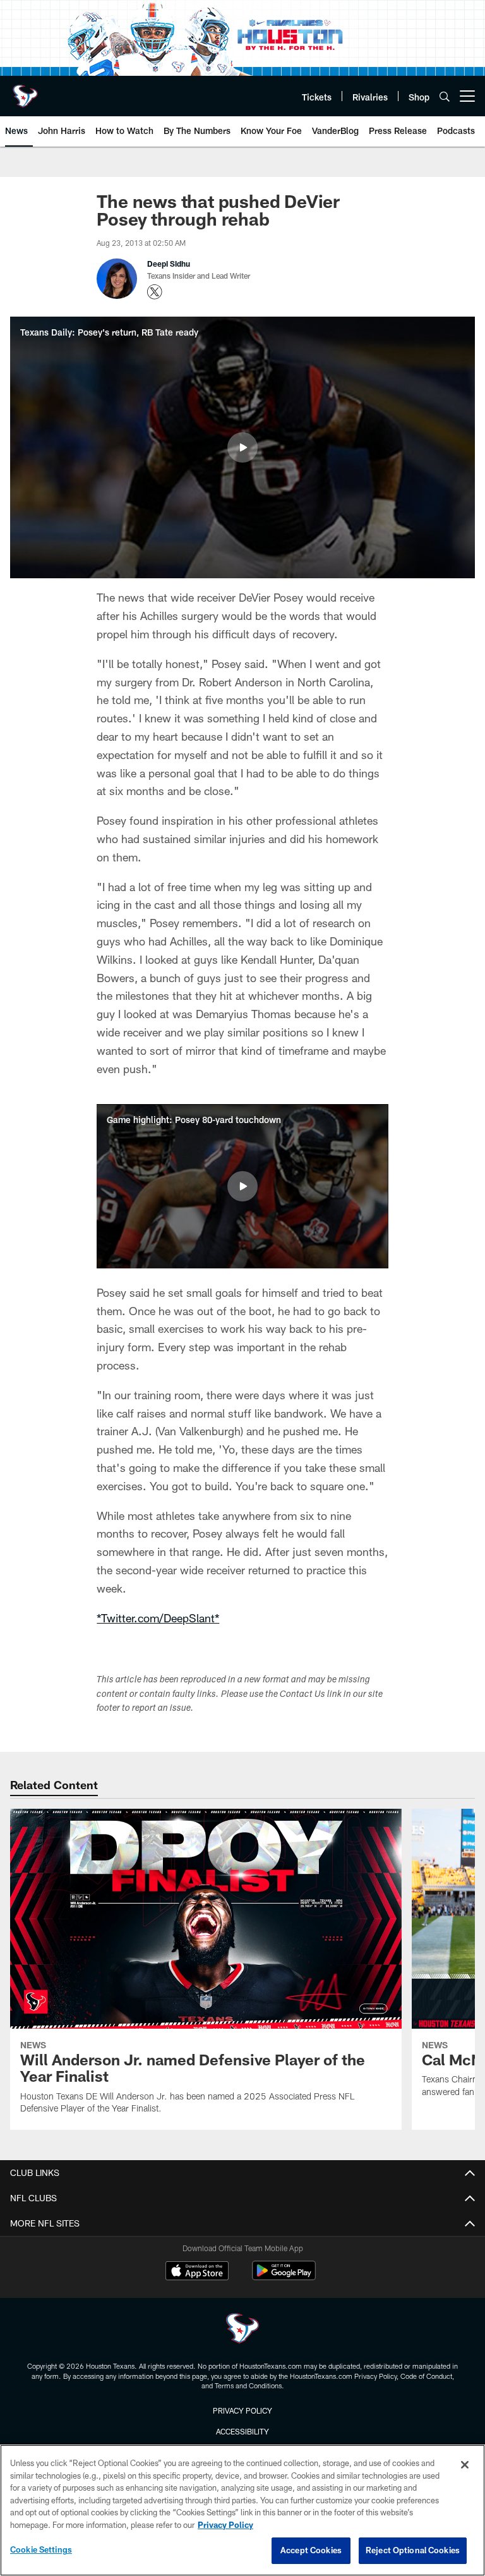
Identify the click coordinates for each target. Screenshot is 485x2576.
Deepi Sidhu (169, 264)
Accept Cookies (311, 2550)
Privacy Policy (242, 2410)
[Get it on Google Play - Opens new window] (284, 2277)
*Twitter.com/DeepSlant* (158, 1618)
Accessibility (242, 2431)
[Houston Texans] (242, 2330)
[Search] (445, 96)
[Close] (465, 2465)
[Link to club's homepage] (25, 91)
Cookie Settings (41, 2549)
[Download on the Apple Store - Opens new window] (197, 2272)
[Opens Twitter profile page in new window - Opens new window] (155, 292)
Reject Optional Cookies (413, 2550)
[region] (242, 2510)
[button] (242, 447)
